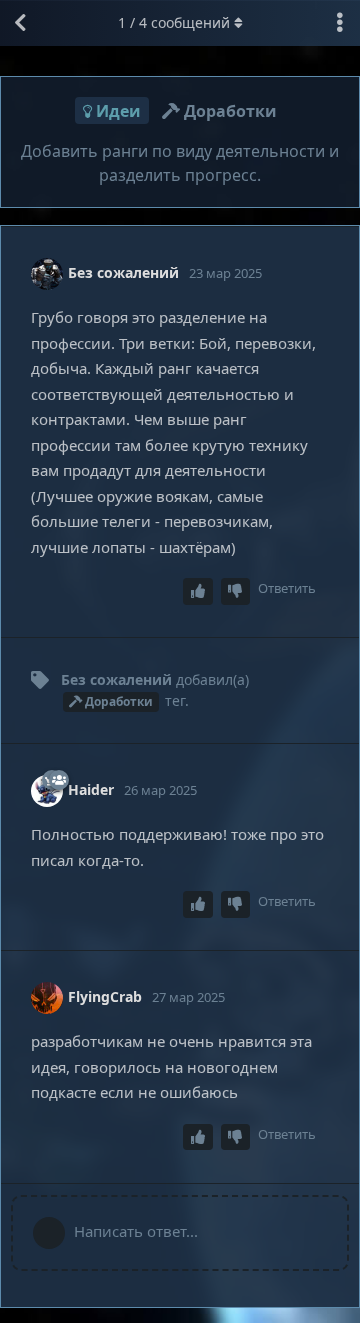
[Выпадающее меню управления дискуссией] (340, 23)
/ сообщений (174, 22)
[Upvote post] (198, 591)
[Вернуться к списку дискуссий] (20, 23)
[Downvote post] (236, 591)
